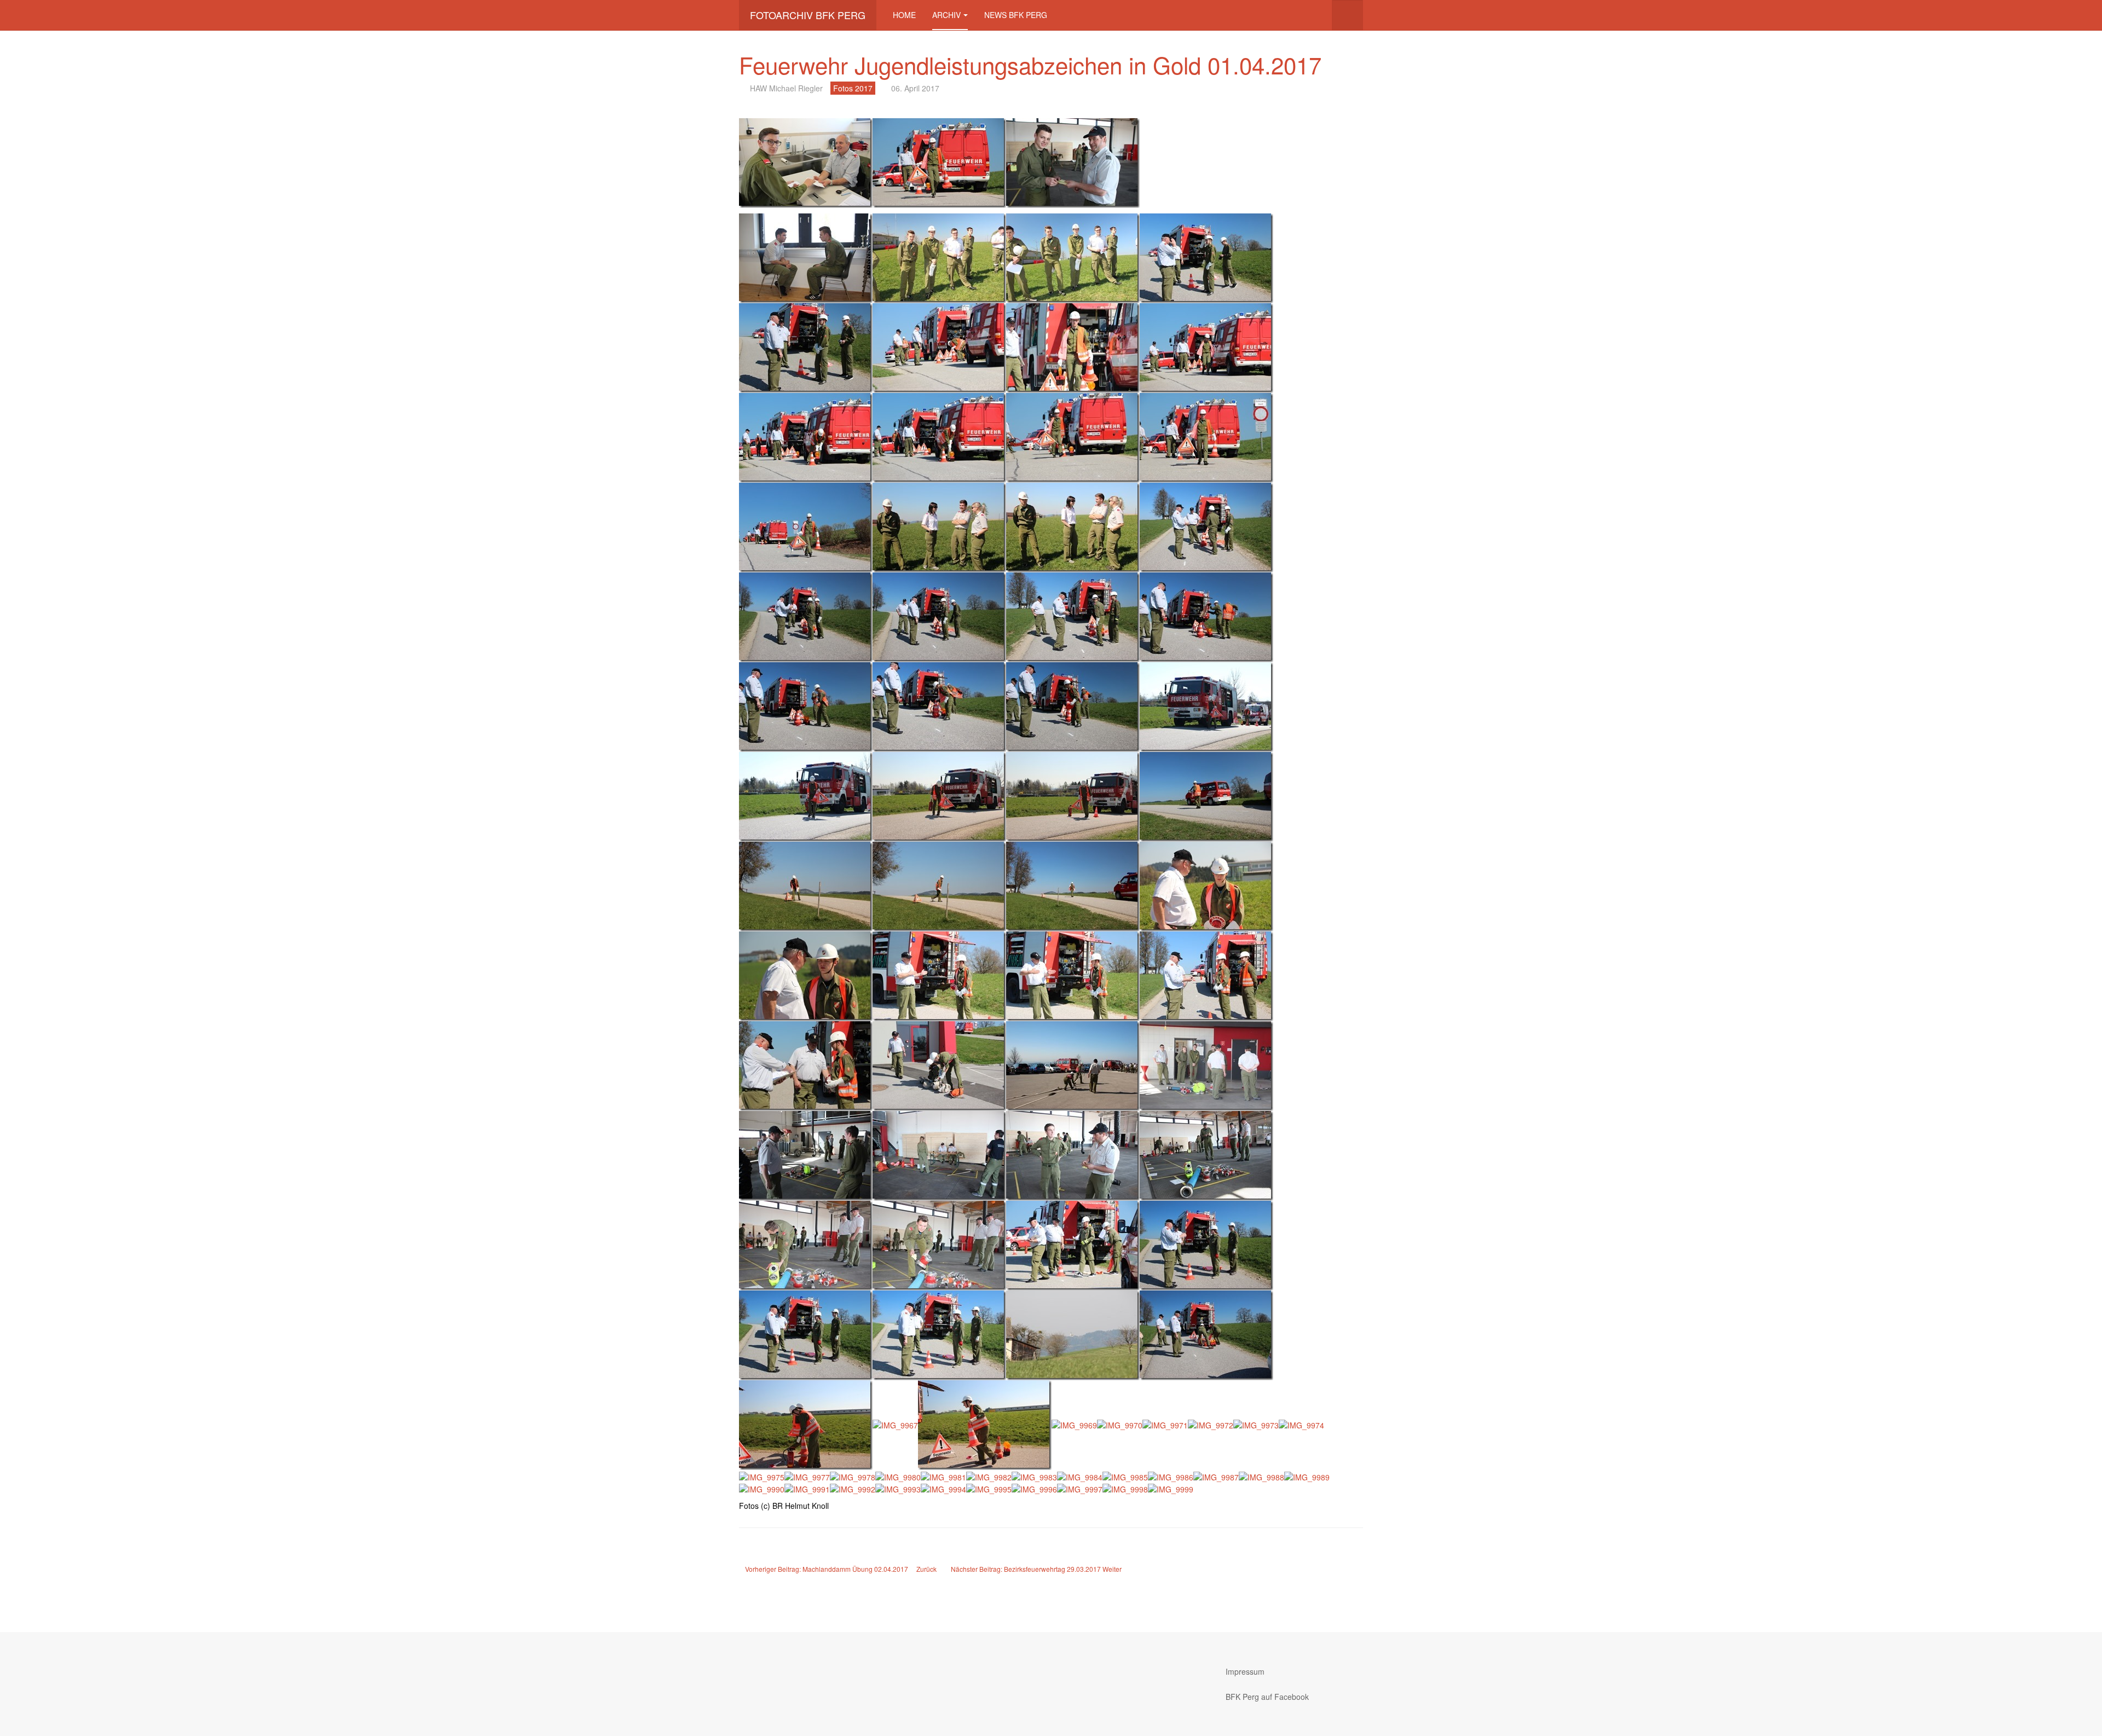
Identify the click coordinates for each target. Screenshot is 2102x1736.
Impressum (1245, 1671)
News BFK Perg (1016, 15)
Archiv (946, 15)
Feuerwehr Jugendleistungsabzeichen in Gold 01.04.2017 (1030, 65)
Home (904, 15)
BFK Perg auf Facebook (1267, 1697)
